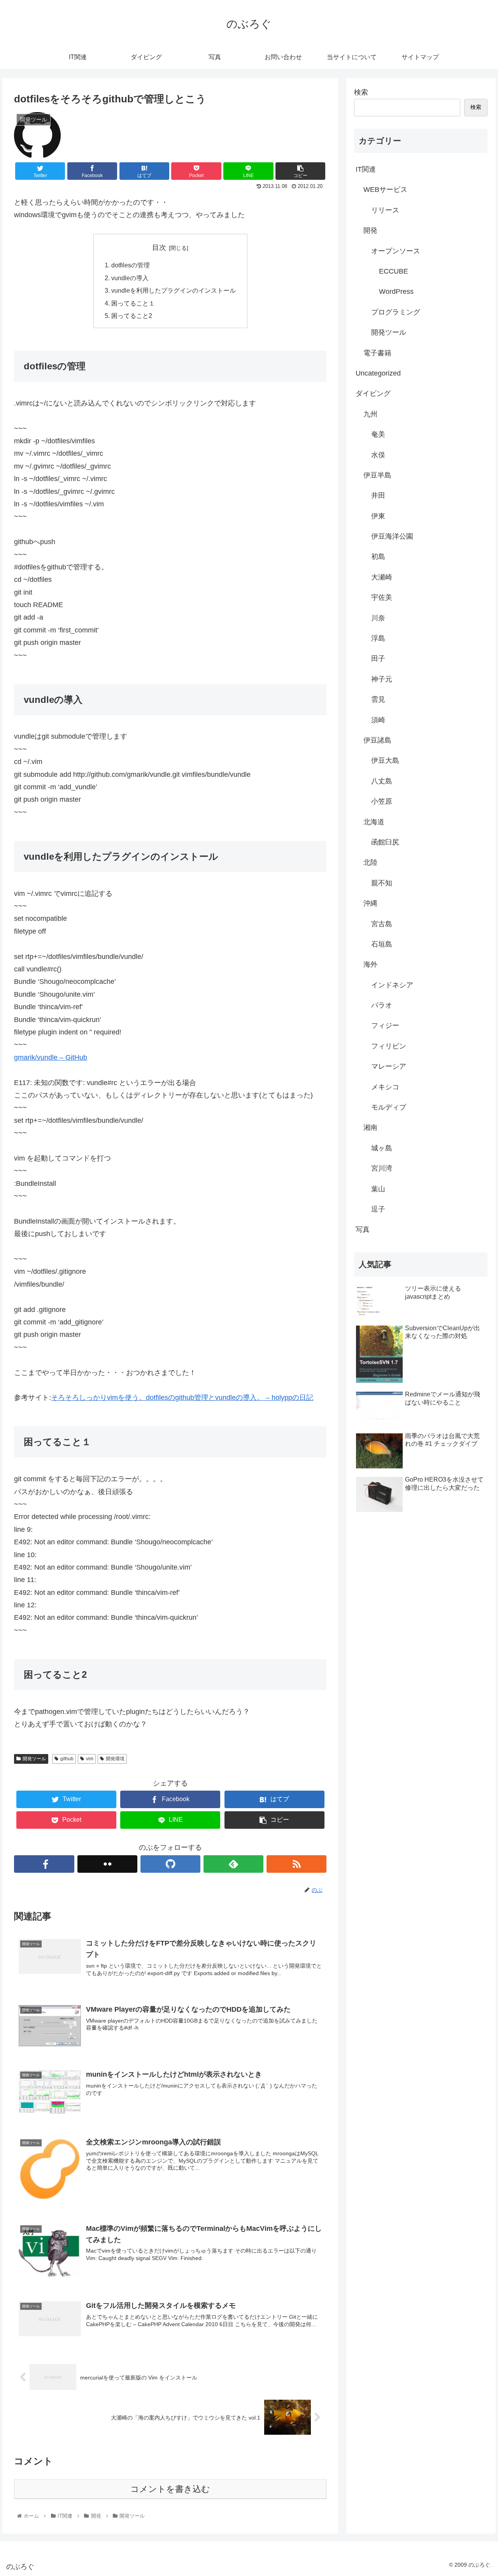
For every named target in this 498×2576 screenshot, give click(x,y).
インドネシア (392, 985)
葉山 (378, 1189)
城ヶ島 (382, 1148)
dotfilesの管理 (131, 265)
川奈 (378, 618)
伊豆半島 (377, 475)
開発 (370, 230)
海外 (370, 964)
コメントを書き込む (170, 2489)
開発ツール (34, 1759)
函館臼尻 (385, 842)
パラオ (382, 1005)
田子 (378, 658)
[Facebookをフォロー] (44, 1864)
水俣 (378, 455)
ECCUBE (394, 271)
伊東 (378, 516)
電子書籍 (377, 353)
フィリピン (389, 1046)
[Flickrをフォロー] (107, 1864)
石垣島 (382, 944)
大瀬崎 (382, 577)
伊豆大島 (385, 760)
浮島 (378, 638)
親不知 (382, 883)
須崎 (378, 720)
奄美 (378, 434)
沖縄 (370, 903)
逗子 (378, 1209)
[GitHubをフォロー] (170, 1864)
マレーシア (389, 1066)
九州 (370, 414)
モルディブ (389, 1107)
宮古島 (382, 924)
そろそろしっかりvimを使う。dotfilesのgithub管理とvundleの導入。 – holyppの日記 (182, 1398)
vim (90, 1759)
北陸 (370, 862)
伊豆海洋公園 (392, 536)
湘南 (370, 1127)
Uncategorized (378, 373)
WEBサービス (385, 190)
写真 (363, 1229)
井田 (378, 495)
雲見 (378, 699)
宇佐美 (382, 597)
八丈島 (382, 781)
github (67, 1759)
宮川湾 (382, 1168)
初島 (378, 557)
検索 (361, 92)
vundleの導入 (130, 278)
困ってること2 (132, 316)
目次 (159, 248)
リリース (385, 210)
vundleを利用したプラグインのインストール (174, 290)
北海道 (374, 822)
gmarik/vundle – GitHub (51, 1057)
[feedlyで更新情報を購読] (233, 1864)
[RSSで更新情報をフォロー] (296, 1864)
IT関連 (366, 169)
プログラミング (396, 312)
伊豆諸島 (377, 740)
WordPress (396, 291)
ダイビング (373, 393)
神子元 (382, 679)
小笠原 (382, 801)
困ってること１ (133, 303)
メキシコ (385, 1087)
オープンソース (396, 251)
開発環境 (115, 1759)
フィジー (385, 1025)
